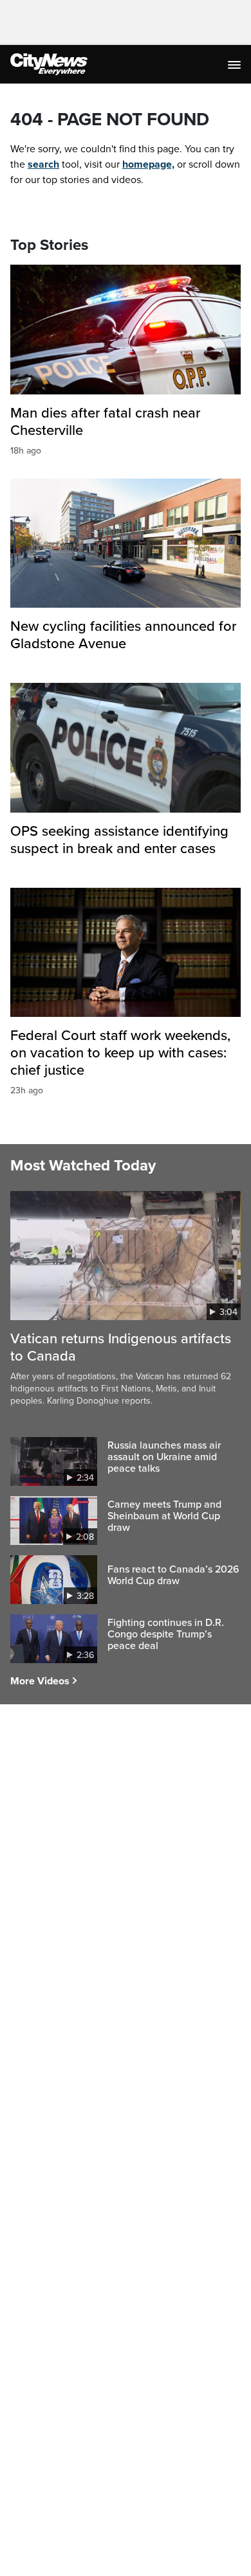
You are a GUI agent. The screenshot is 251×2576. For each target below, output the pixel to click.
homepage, (148, 164)
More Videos (40, 1681)
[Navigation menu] (236, 64)
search (43, 164)
